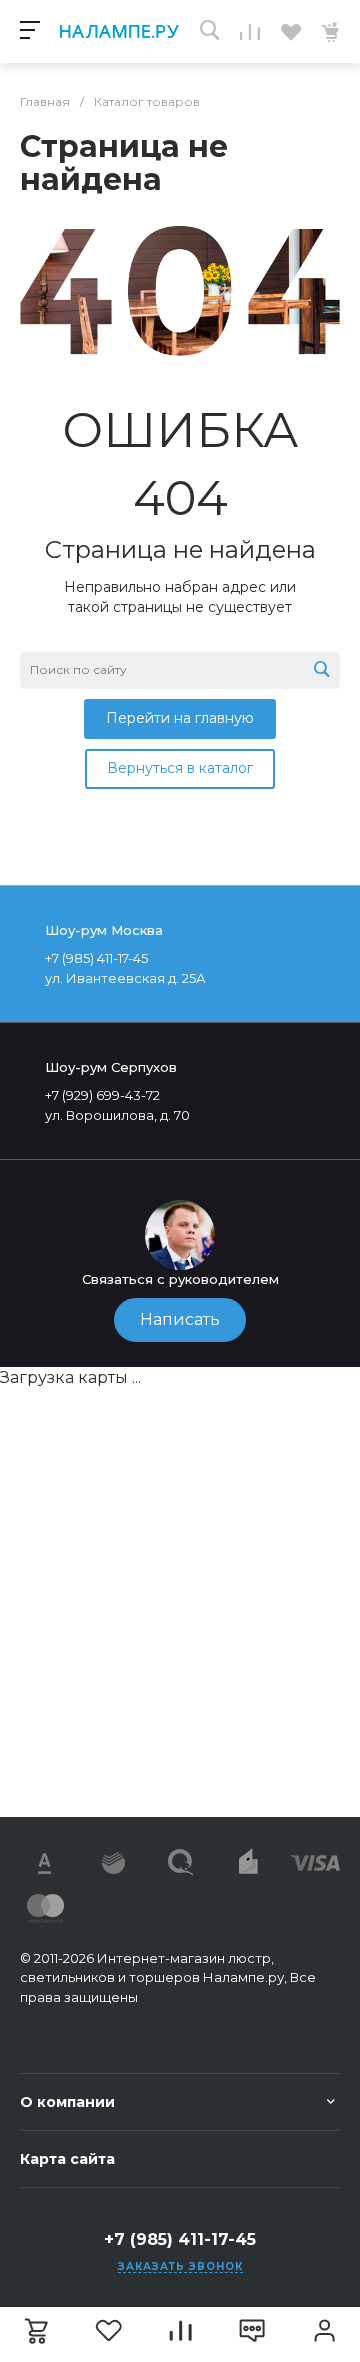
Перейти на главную (180, 718)
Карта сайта (67, 2159)
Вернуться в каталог (180, 768)
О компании (67, 2102)
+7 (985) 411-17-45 (180, 2239)
